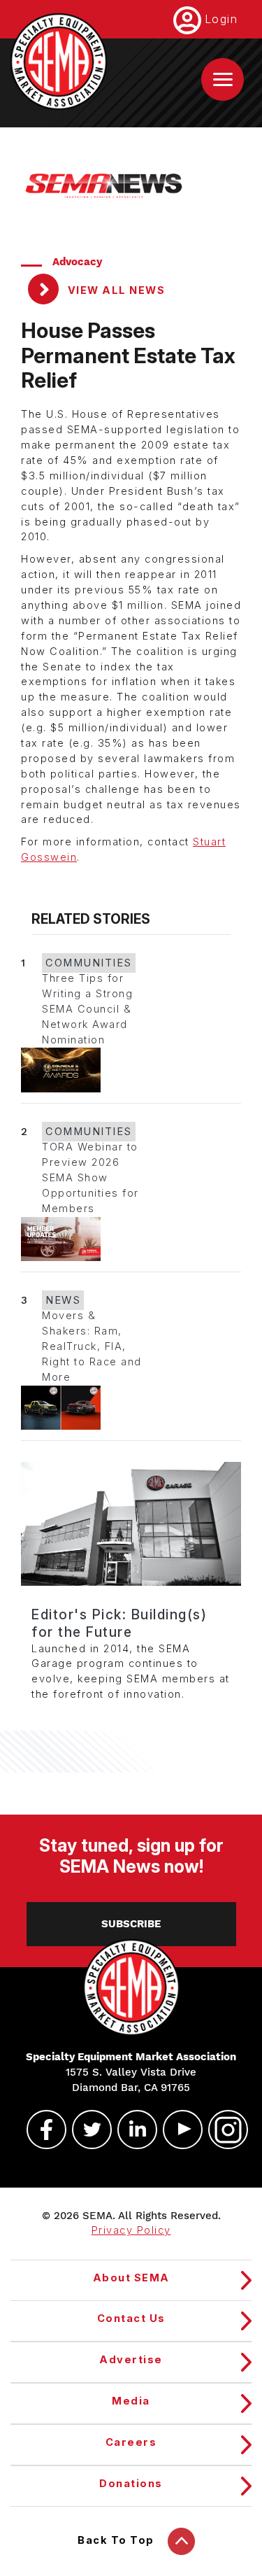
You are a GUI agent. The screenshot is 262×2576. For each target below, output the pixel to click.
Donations (131, 2484)
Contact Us (131, 2318)
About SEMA (131, 2278)
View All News (115, 290)
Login (221, 19)
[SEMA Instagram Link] (222, 2130)
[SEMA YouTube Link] (177, 2130)
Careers (131, 2442)
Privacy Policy (131, 2230)
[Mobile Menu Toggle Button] (223, 79)
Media (131, 2401)
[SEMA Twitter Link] (86, 2130)
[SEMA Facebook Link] (41, 2130)
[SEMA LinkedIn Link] (131, 2130)
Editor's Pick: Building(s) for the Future (119, 1623)
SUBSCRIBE (131, 1924)
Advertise (131, 2360)
